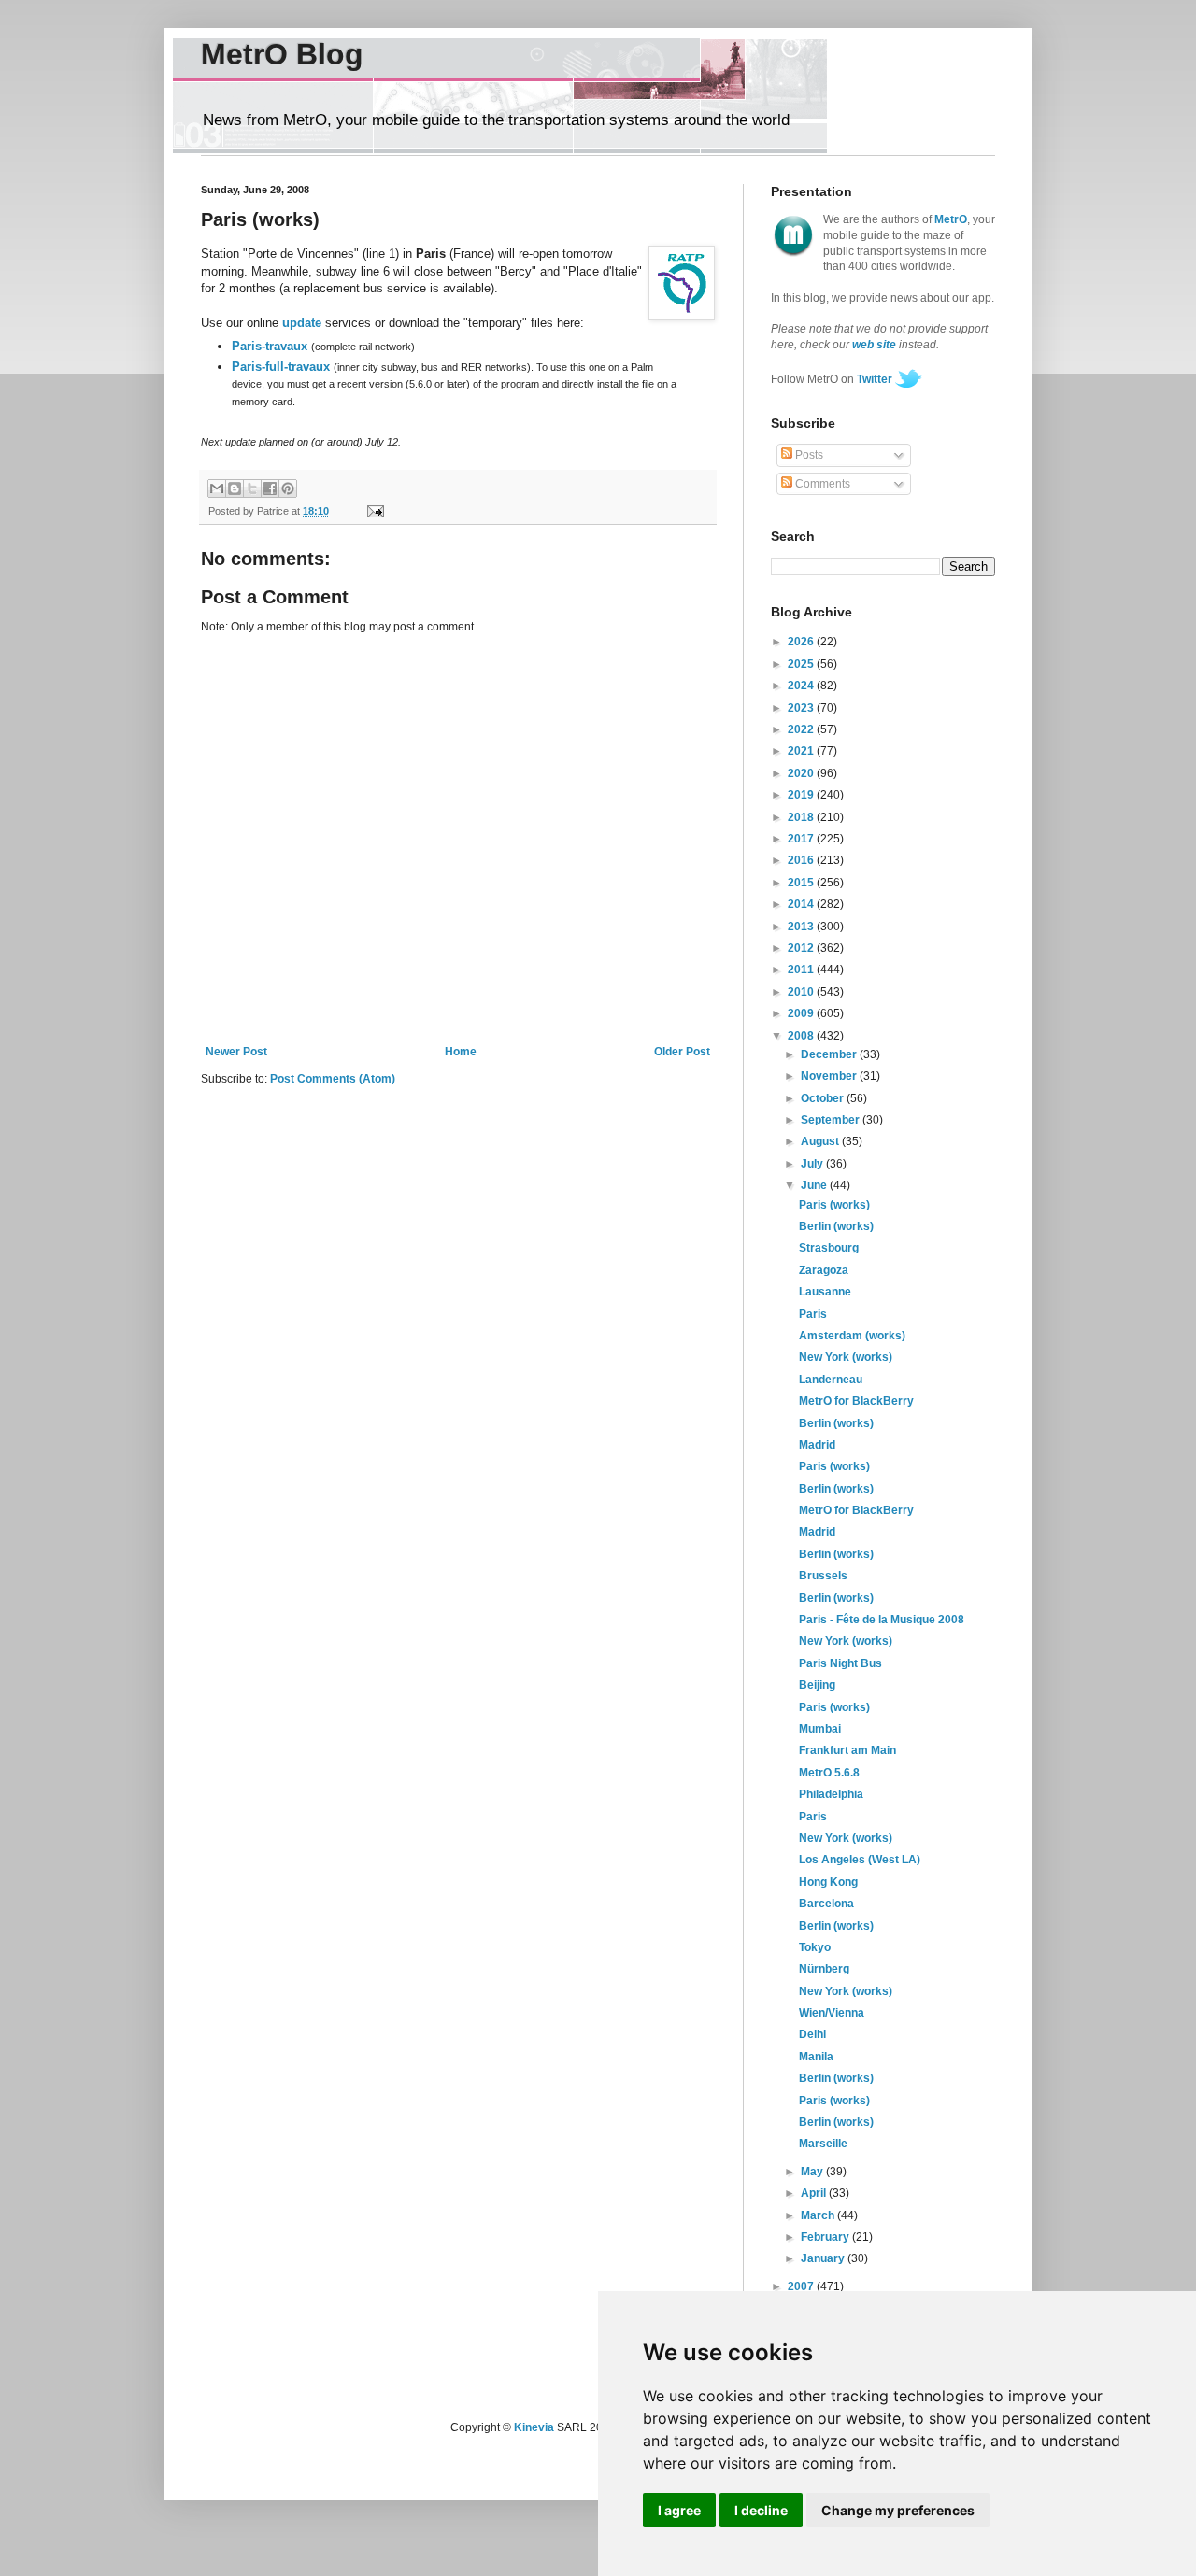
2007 (802, 2286)
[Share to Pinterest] (288, 488)
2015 (802, 883)
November (830, 1076)
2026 (802, 642)
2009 (802, 1013)
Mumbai (820, 1729)
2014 (802, 904)
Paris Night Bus (840, 1663)
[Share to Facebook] (270, 488)
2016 (802, 860)
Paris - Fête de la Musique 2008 (882, 1620)
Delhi (812, 2034)
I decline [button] (761, 2510)
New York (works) (846, 1357)
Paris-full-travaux (281, 367)
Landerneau (831, 1380)
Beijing (817, 1685)
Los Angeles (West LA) (860, 1860)
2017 (802, 839)
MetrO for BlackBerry (856, 1401)
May (813, 2172)
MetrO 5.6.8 (829, 1773)
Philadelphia (831, 1794)
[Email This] (217, 488)
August (821, 1141)
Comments (821, 484)
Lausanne (825, 1292)
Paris (813, 1314)
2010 (802, 992)
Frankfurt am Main (847, 1750)
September (832, 1120)
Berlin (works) (836, 1226)
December (830, 1054)
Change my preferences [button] (898, 2510)
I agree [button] (679, 2510)
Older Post (682, 1052)
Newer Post (236, 1052)
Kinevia (534, 2427)
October (824, 1098)
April (815, 2193)
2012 (802, 948)
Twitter (875, 379)
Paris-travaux (270, 346)
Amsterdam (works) (852, 1336)
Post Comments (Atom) (333, 1079)
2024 (802, 686)
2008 (802, 1036)
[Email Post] (372, 511)
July (813, 1164)
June (815, 1185)
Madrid (817, 1445)
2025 (802, 664)
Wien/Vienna (832, 2013)
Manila (816, 2057)
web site (874, 345)
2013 (802, 927)
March (819, 2215)
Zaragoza (824, 1270)
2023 (802, 708)
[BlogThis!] (235, 488)
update (302, 323)
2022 (802, 729)
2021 (802, 751)
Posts (808, 455)
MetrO (951, 219)
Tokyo (815, 1947)
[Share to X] (252, 488)
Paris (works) (834, 1205)
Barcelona (826, 1904)
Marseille (823, 2144)
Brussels (823, 1576)
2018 (802, 817)
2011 (802, 970)
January (824, 2258)
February (826, 2237)
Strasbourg (829, 1248)
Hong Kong (828, 1882)
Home (461, 1052)
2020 (802, 773)
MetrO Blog (282, 54)
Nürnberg (824, 1969)
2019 (802, 795)
